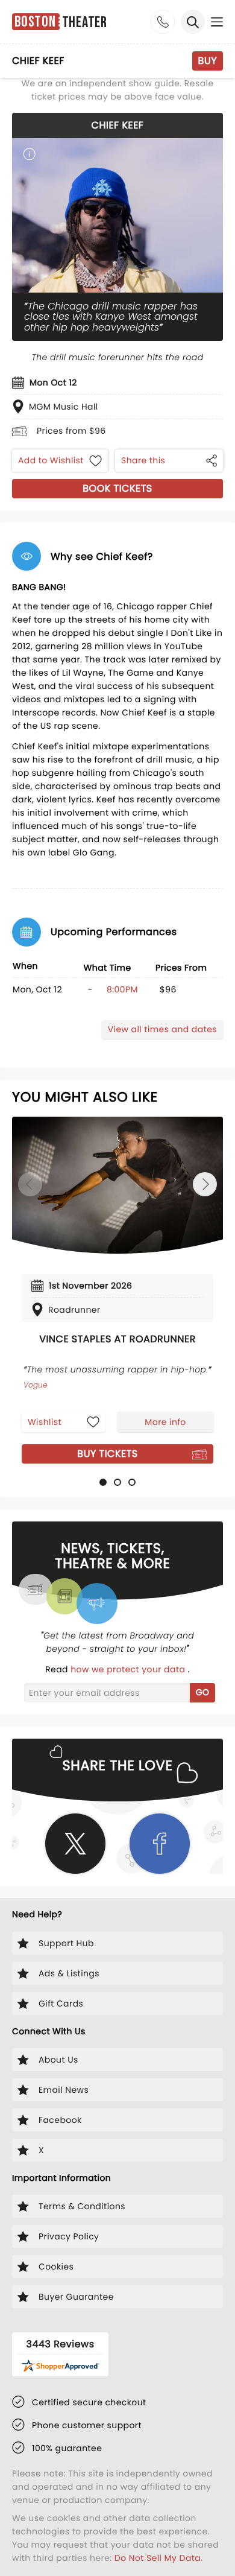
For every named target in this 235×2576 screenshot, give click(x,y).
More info (165, 1422)
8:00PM (122, 989)
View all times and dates (162, 1029)
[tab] (103, 1482)
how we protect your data (129, 1669)
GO (203, 1692)
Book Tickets (117, 488)
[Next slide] (205, 1184)
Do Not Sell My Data (158, 2558)
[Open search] (193, 22)
